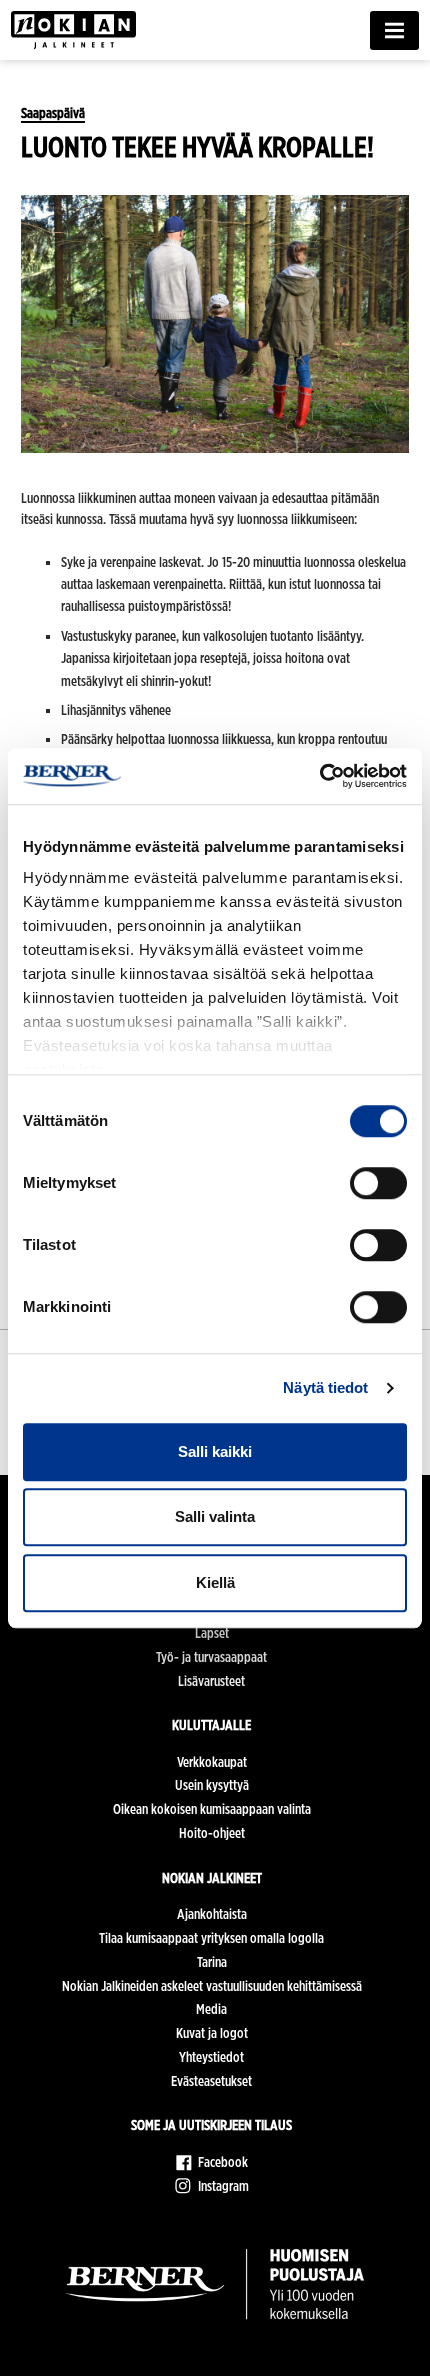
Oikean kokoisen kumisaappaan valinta (212, 1809)
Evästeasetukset (211, 2081)
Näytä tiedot (325, 1387)
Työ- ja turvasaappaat (211, 1657)
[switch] (378, 1183)
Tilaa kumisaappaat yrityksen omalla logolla (211, 1938)
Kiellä (215, 1582)
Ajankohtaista (212, 1914)
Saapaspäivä (53, 113)
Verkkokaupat (212, 1762)
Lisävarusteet (211, 1681)
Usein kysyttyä (212, 1785)
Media (211, 2009)
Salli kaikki (215, 1451)
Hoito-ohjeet (212, 1833)
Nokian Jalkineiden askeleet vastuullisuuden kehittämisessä (212, 1986)
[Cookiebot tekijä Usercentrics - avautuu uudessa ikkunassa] (319, 776)
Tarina (212, 1962)
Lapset (212, 1633)
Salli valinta (215, 1516)
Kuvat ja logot (212, 2033)
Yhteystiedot (211, 2057)
